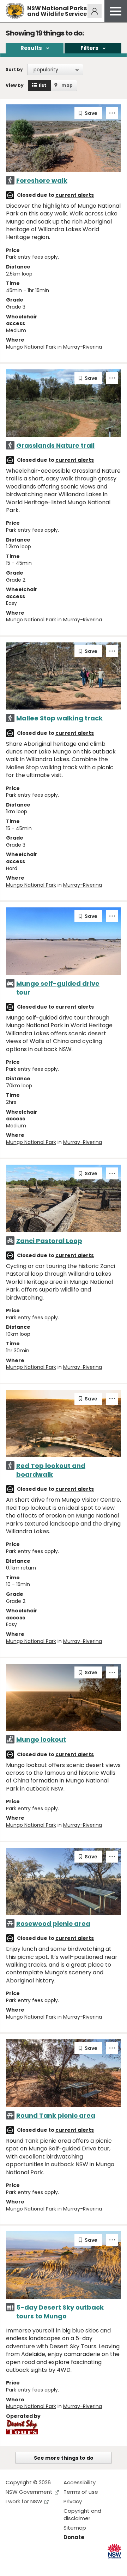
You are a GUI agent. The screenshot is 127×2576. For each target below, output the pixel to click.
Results (31, 48)
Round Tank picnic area (56, 2115)
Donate (74, 2537)
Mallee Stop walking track (59, 718)
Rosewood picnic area (53, 1924)
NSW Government (29, 2492)
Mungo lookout (41, 1739)
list (43, 85)
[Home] (15, 11)
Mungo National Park (31, 347)
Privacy (73, 2501)
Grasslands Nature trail (55, 445)
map (67, 85)
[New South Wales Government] (114, 2551)
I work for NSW (24, 2501)
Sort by (14, 69)
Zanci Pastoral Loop (49, 1241)
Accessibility (80, 2482)
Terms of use (81, 2492)
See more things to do (64, 2458)
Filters (89, 48)
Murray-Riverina (83, 347)
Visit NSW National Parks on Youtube (43, 2565)
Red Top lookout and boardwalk (51, 1470)
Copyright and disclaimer (82, 2514)
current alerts (75, 195)
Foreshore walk (42, 180)
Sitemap (75, 2528)
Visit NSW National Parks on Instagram (27, 2565)
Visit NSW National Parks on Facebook (12, 2565)
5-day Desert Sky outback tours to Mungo (60, 2312)
